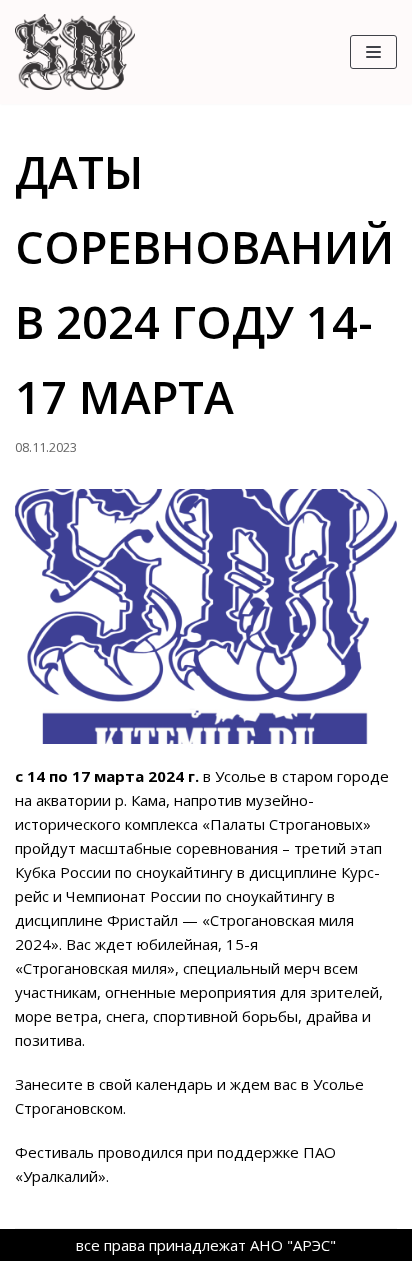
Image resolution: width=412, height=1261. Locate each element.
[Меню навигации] (373, 52)
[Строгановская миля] (75, 52)
